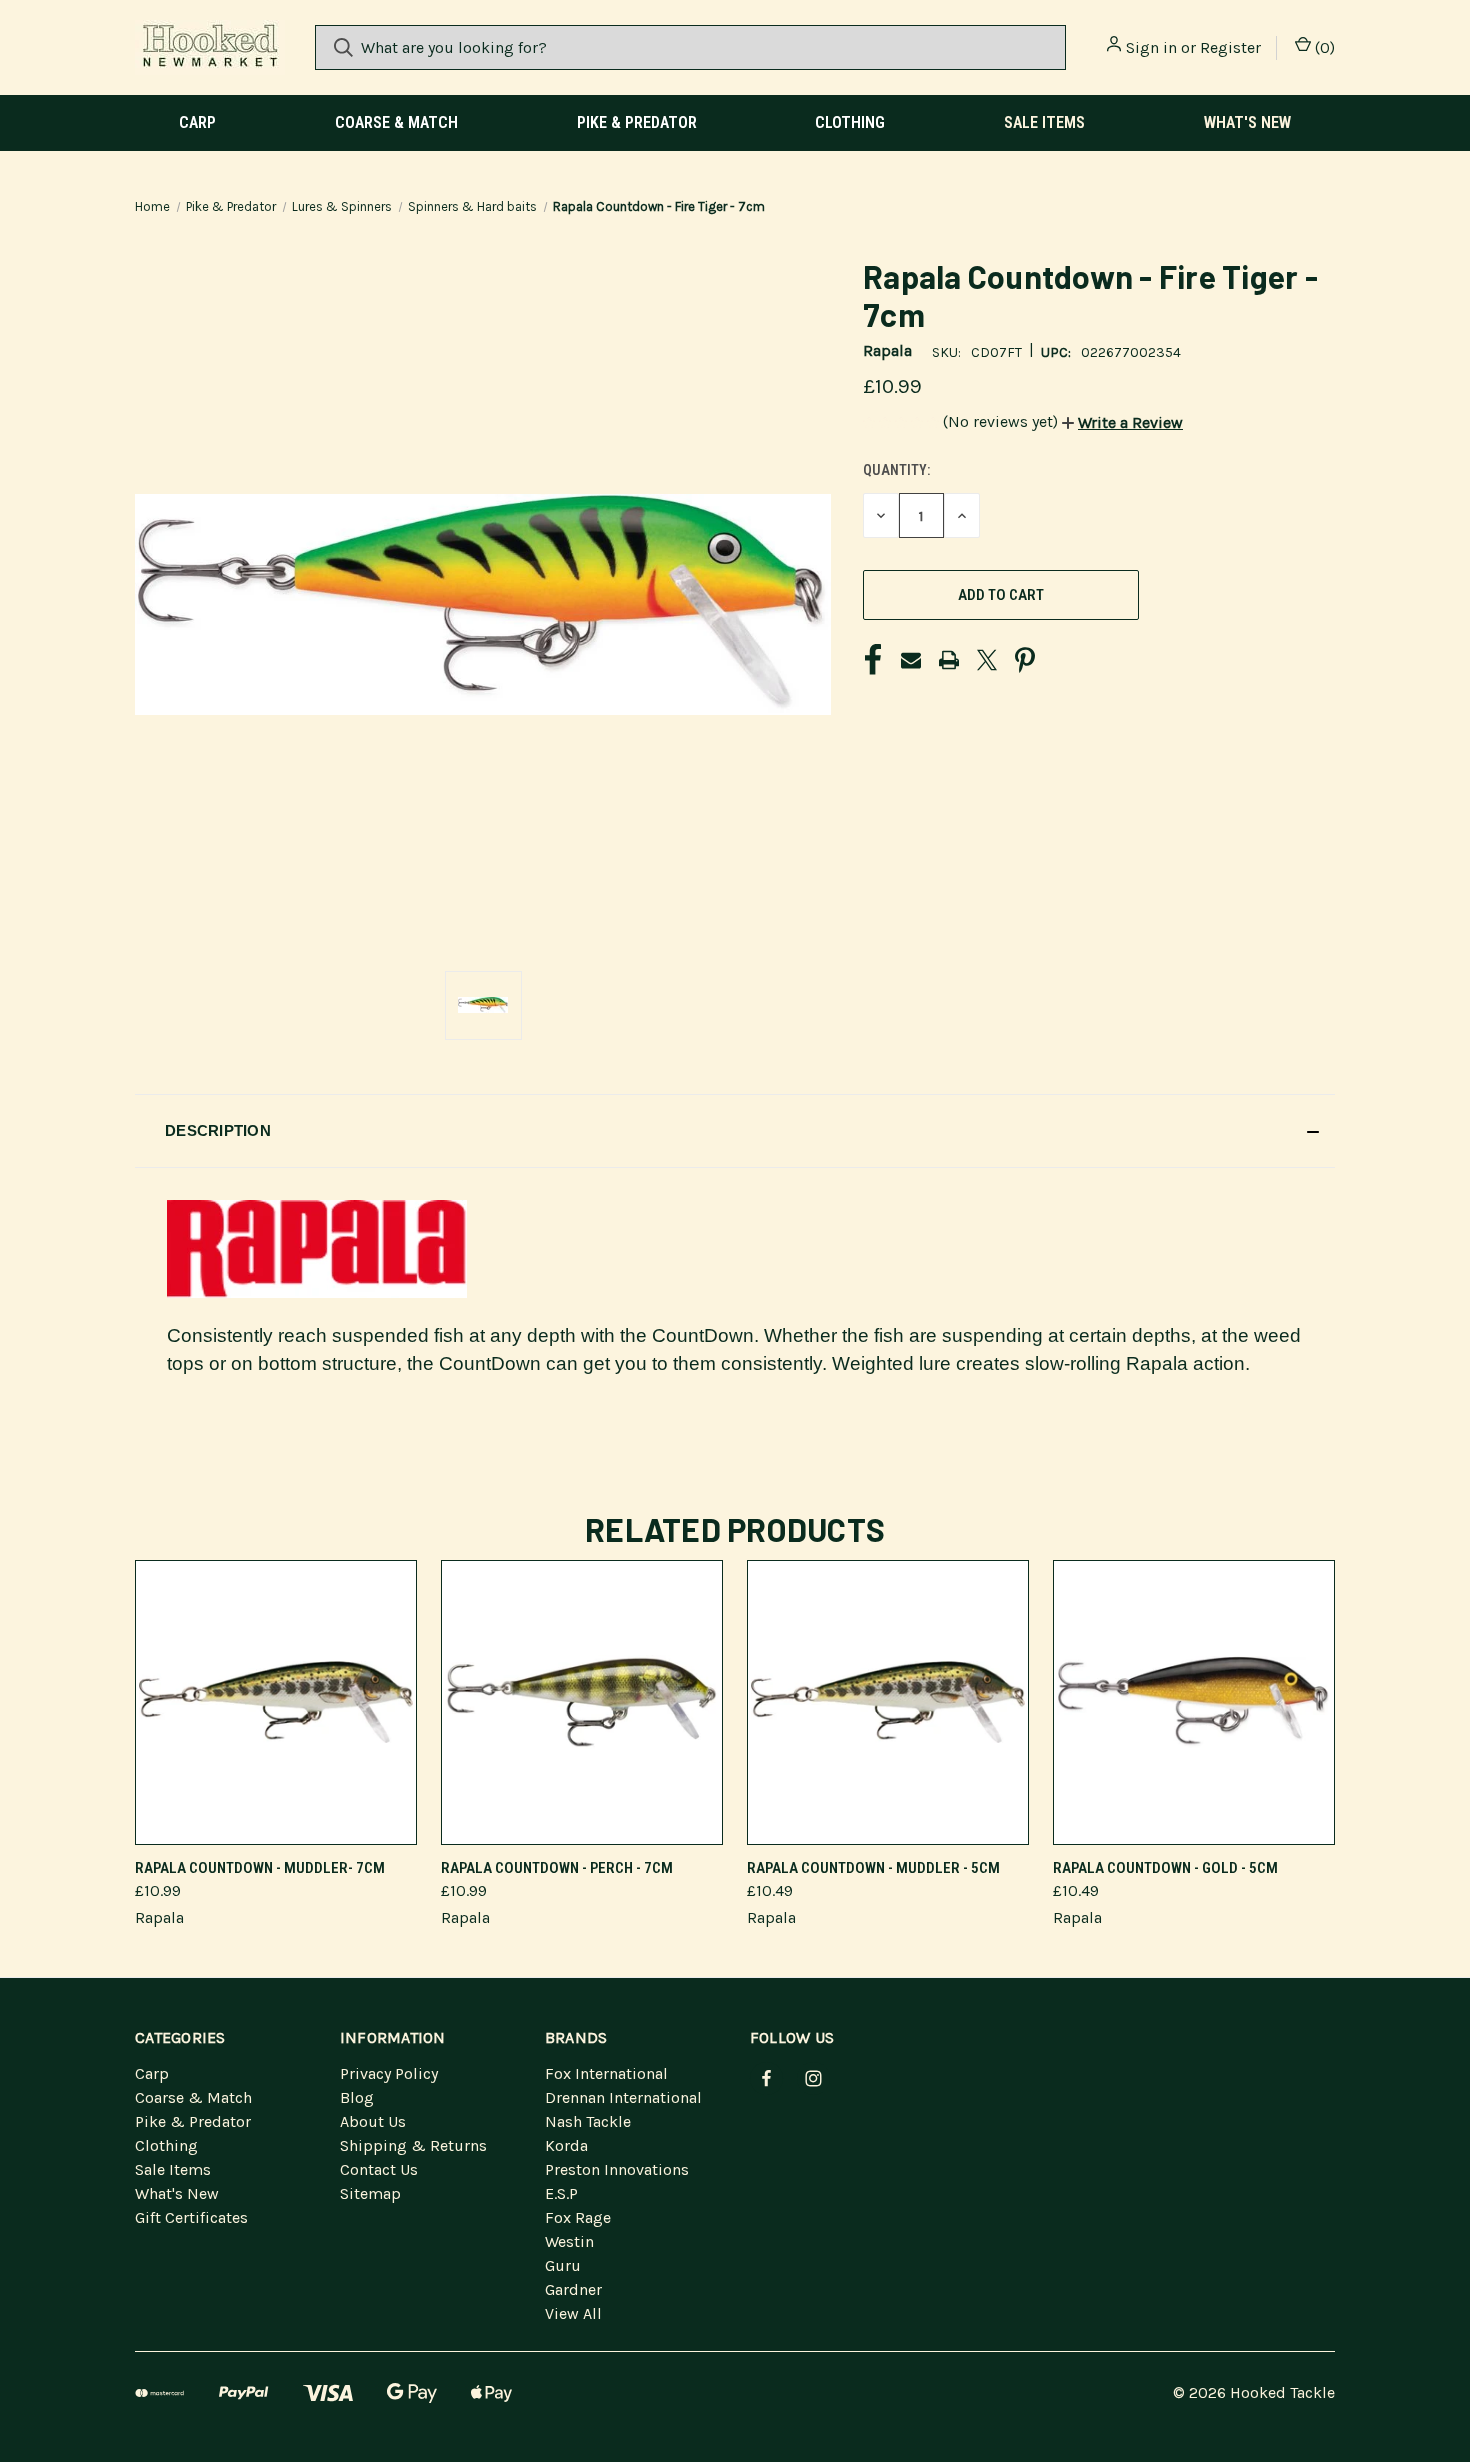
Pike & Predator (637, 122)
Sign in (1151, 47)
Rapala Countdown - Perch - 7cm (557, 1868)
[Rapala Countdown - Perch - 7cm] (582, 1702)
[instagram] (813, 2078)
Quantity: (896, 470)
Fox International (606, 2073)
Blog (357, 2097)
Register (1230, 47)
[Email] (911, 660)
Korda (566, 2145)
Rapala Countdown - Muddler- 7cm (260, 1868)
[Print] (949, 660)
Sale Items (1044, 122)
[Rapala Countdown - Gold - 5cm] (1194, 1702)
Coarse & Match (396, 122)
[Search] (343, 47)
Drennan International (623, 2097)
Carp (197, 122)
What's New (1247, 122)
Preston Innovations (617, 2169)
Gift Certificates (191, 2217)
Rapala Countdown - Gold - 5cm (1165, 1868)
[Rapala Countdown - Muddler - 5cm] (888, 1702)
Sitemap (370, 2193)
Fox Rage (578, 2217)
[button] (1122, 422)
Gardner (573, 2289)
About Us (373, 2121)
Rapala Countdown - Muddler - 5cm (873, 1868)
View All (573, 2313)
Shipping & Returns (413, 2145)
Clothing (850, 122)
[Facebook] (873, 660)
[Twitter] (987, 660)
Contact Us (379, 2169)
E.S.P (561, 2193)
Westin (569, 2241)
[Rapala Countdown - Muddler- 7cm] (276, 1702)
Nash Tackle (588, 2121)
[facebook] (766, 2078)
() (1323, 47)
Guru (563, 2265)
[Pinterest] (1025, 660)
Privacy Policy (389, 2073)
